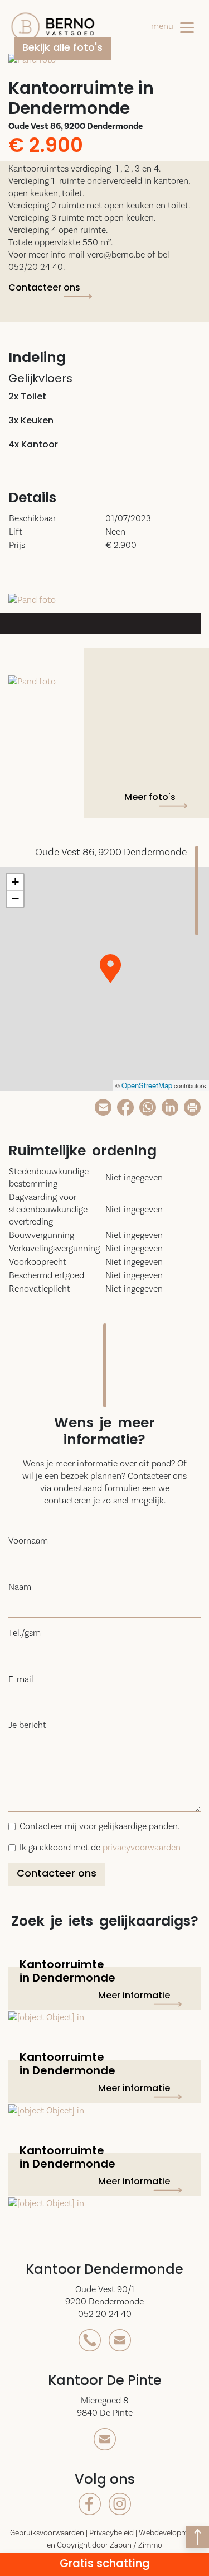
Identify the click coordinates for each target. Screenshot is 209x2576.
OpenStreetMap (147, 1085)
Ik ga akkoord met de (100, 1847)
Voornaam (28, 1541)
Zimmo (150, 2545)
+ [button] (15, 882)
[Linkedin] (170, 1106)
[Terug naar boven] (197, 2537)
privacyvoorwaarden (142, 1847)
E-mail (21, 1679)
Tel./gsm (25, 1633)
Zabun (121, 2545)
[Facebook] (125, 1106)
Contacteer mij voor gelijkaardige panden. (99, 1826)
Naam (20, 1587)
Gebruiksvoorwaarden (48, 2532)
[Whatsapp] (148, 1106)
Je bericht (27, 1725)
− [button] (15, 899)
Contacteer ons (44, 288)
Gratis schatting (105, 2564)
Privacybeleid (112, 2532)
